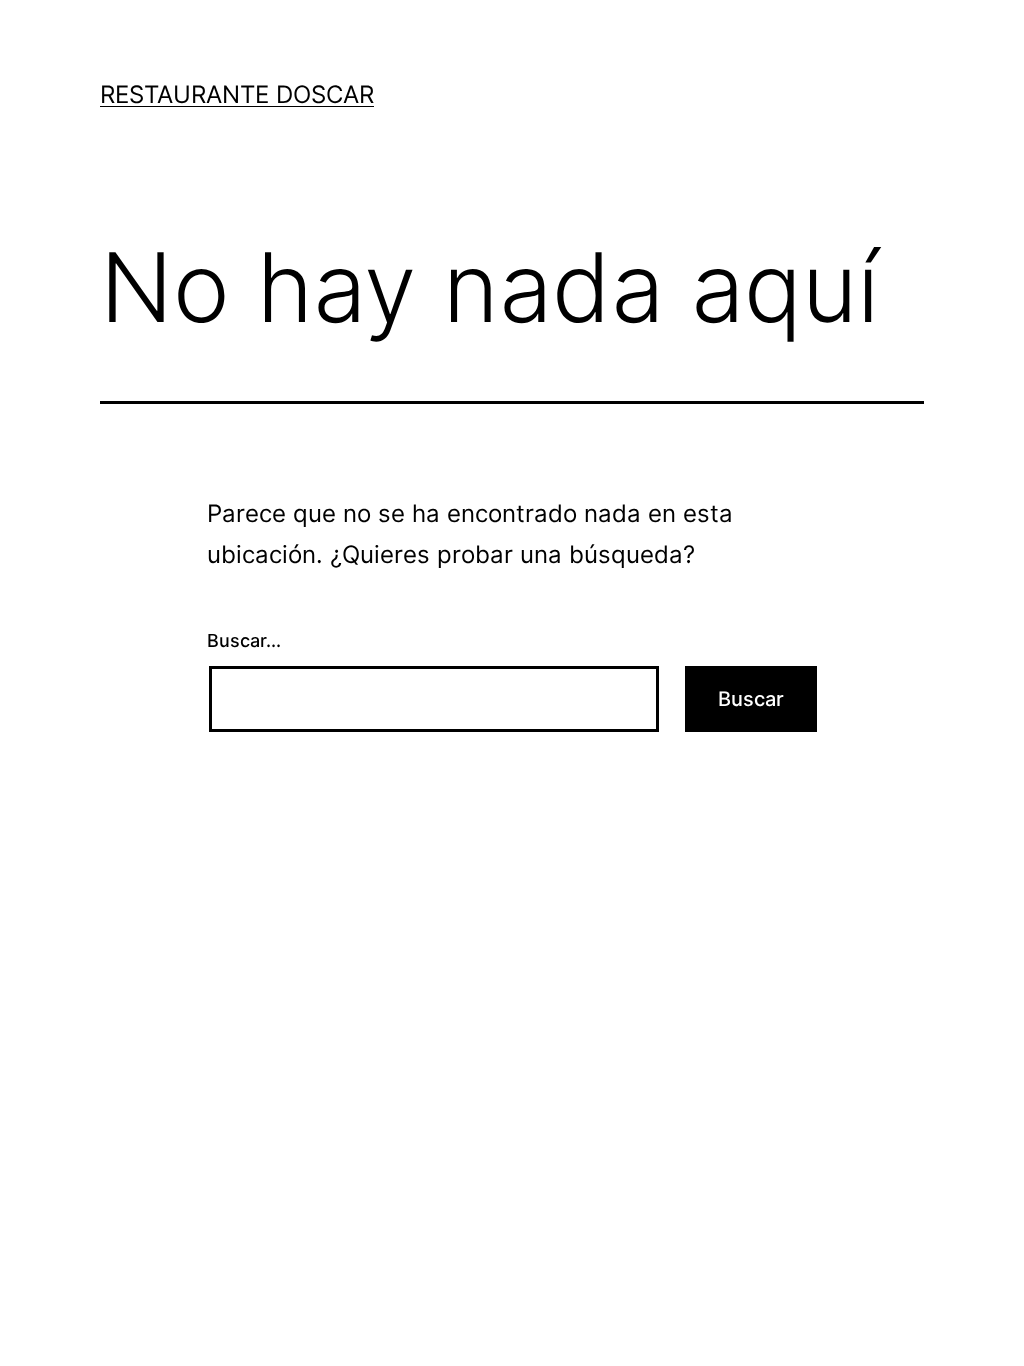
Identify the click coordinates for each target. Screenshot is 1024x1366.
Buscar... (244, 640)
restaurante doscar (237, 94)
